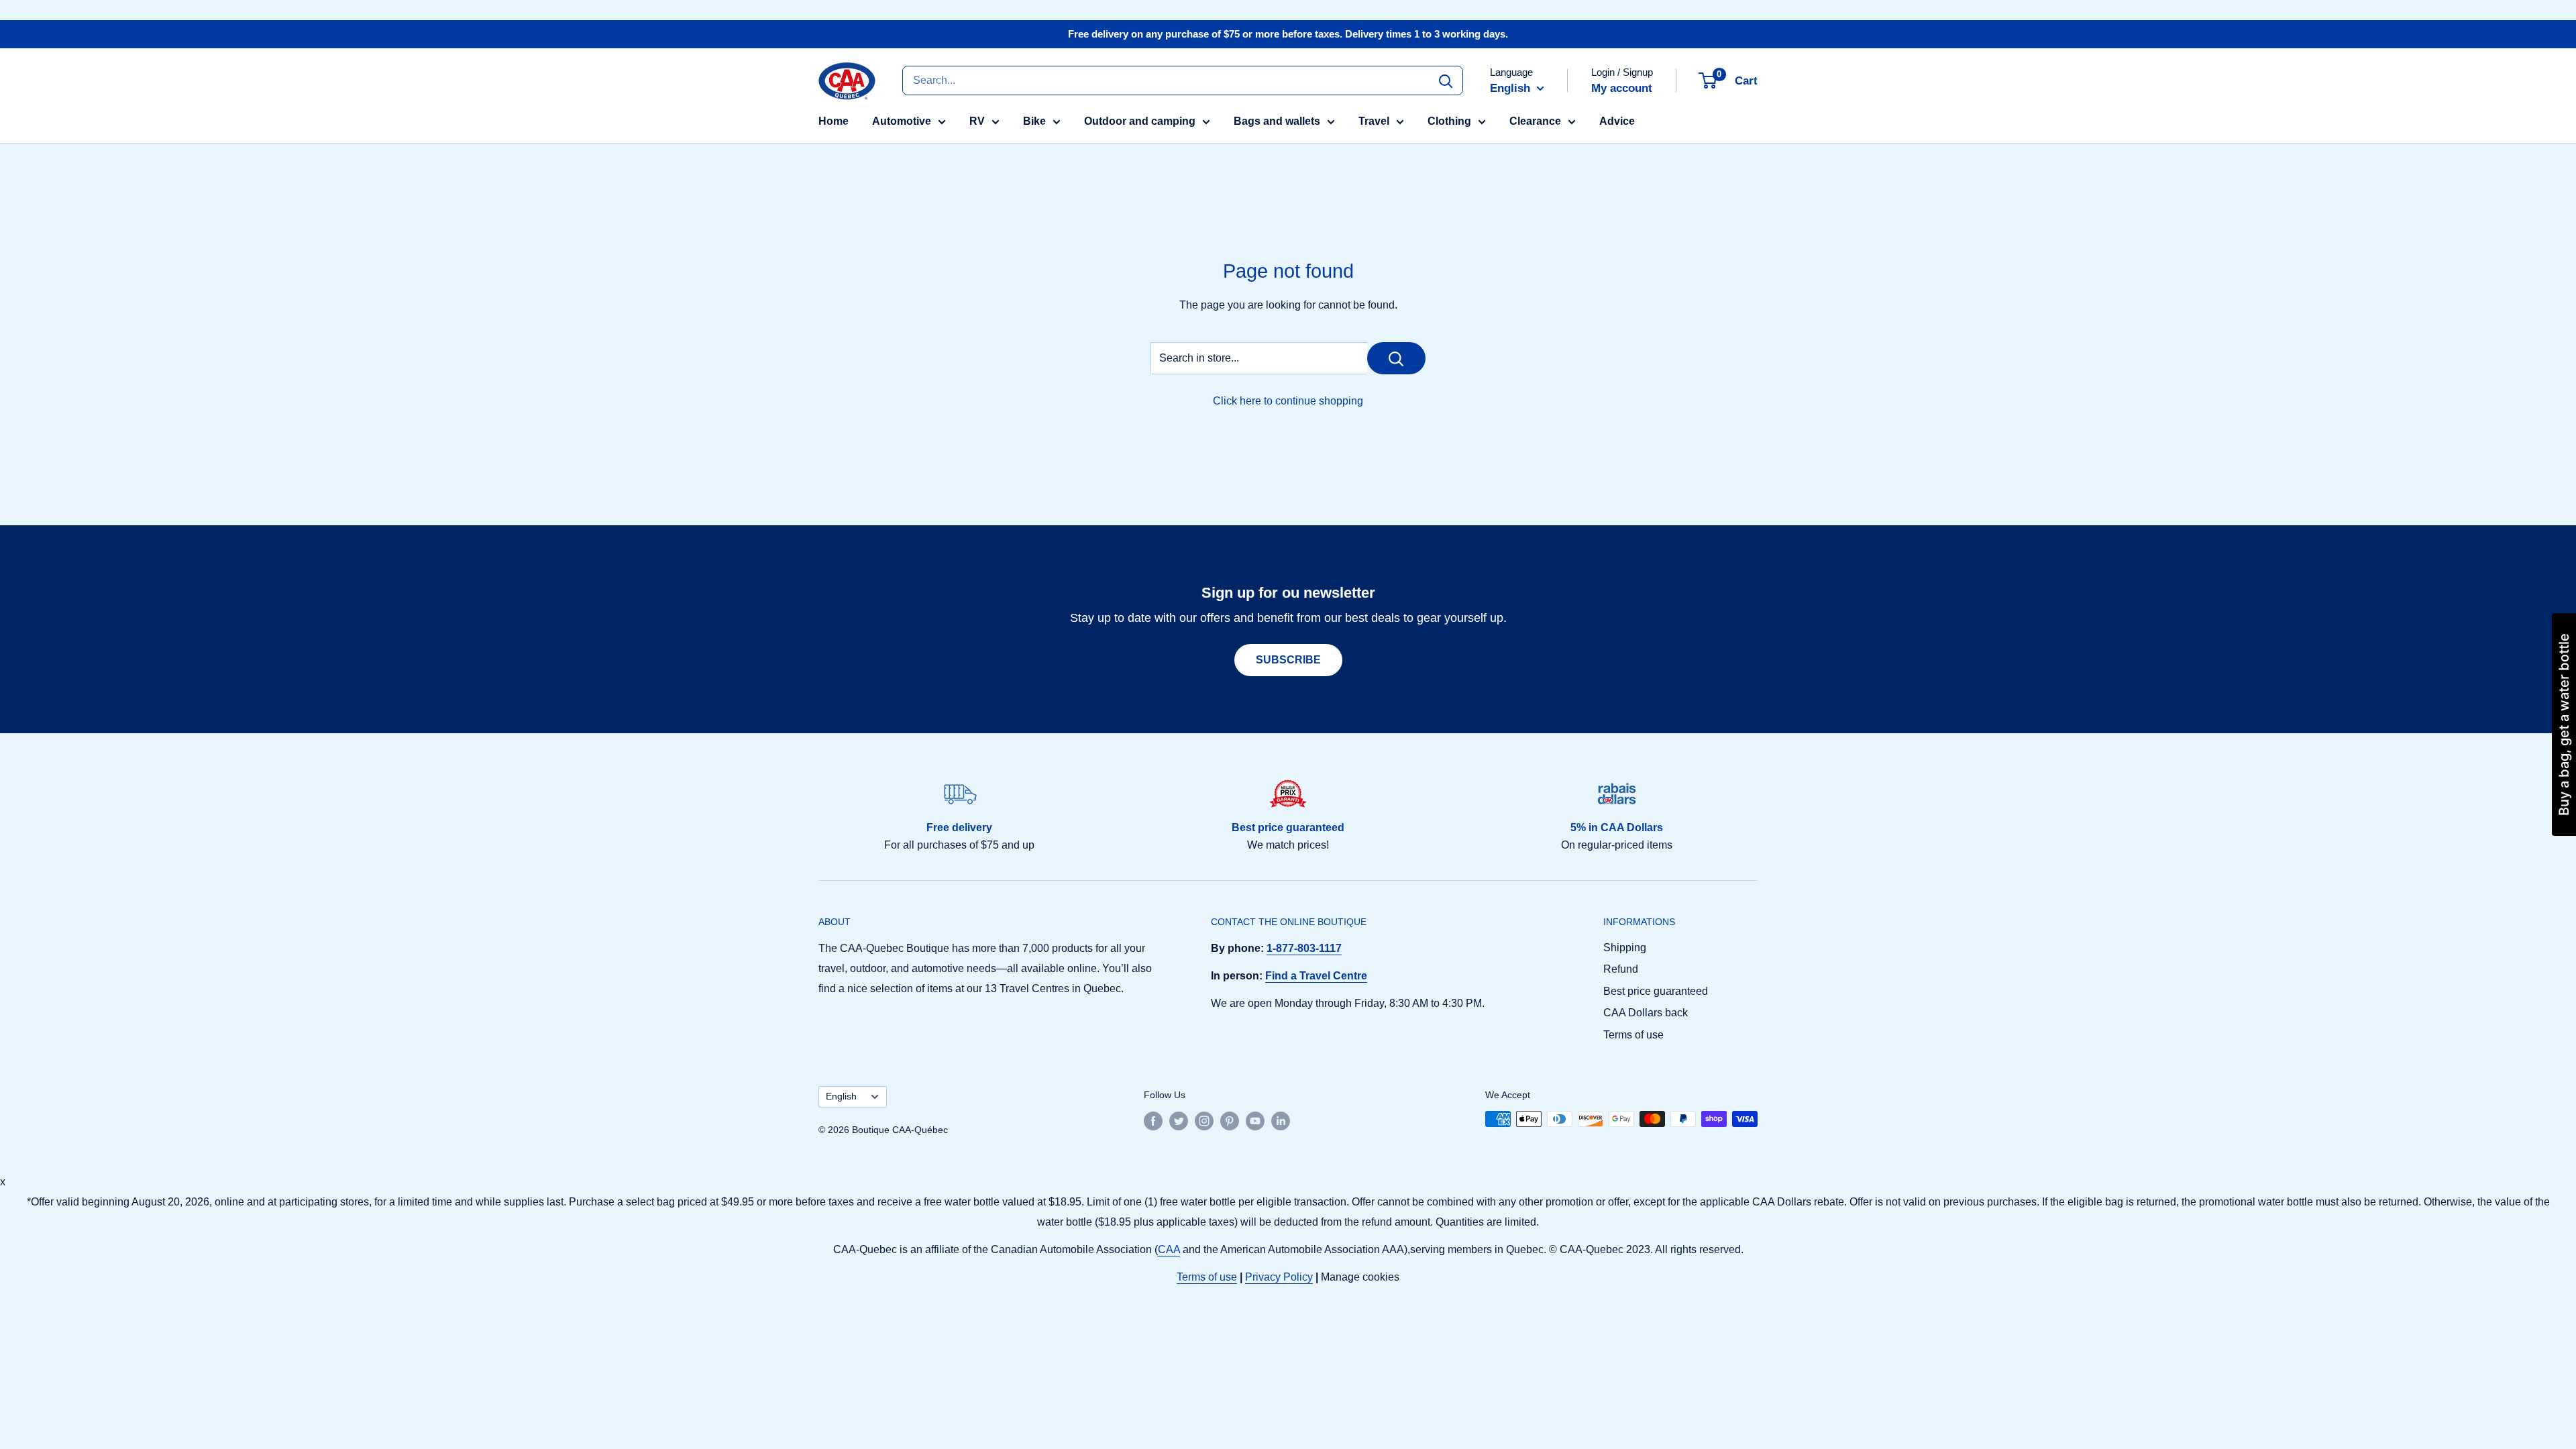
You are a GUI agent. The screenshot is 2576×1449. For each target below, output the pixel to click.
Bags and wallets (1277, 121)
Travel (1374, 121)
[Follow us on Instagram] (1204, 1120)
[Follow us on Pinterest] (1230, 1120)
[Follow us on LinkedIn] (1281, 1120)
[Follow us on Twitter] (1179, 1120)
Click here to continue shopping (1288, 401)
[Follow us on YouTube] (1255, 1120)
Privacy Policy (1279, 1277)
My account (1622, 88)
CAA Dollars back (1646, 1013)
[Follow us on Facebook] (1153, 1120)
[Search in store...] (1396, 358)
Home (834, 121)
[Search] (1446, 80)
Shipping (1625, 948)
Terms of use (1633, 1035)
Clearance (1535, 121)
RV (977, 121)
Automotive (902, 121)
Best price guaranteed (1656, 991)
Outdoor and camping (1140, 121)
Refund (1621, 969)
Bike (1034, 121)
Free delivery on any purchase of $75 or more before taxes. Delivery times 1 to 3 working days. (1288, 34)
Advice (1617, 121)
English (841, 1096)
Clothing (1449, 121)
